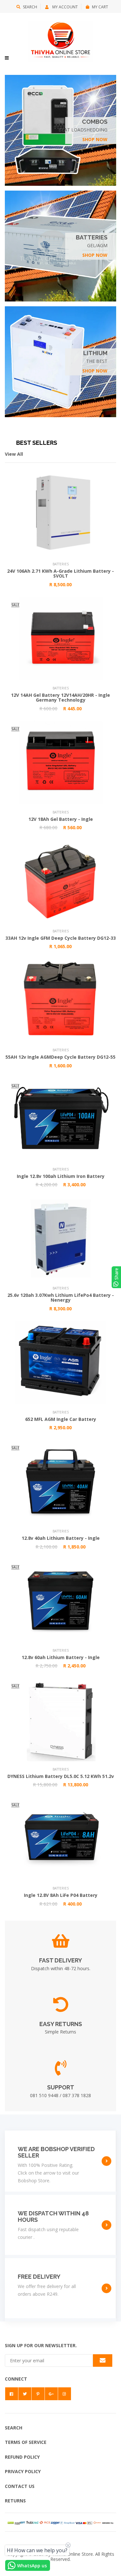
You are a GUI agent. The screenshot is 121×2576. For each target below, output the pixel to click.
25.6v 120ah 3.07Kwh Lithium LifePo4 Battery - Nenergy (61, 1297)
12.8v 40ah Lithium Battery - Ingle (61, 1538)
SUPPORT (61, 2087)
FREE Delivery (39, 2277)
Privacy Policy (23, 2471)
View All (14, 454)
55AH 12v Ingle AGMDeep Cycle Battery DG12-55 (60, 1057)
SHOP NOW (95, 139)
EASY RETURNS (61, 2024)
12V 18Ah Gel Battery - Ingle (61, 819)
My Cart (100, 7)
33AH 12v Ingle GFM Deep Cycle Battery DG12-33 (61, 938)
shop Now (95, 255)
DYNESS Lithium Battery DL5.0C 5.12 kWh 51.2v (61, 1776)
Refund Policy (22, 2457)
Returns (15, 2501)
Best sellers (37, 443)
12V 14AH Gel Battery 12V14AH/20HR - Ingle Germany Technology (60, 697)
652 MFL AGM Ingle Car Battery (61, 1419)
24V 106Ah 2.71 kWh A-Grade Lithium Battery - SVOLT (60, 573)
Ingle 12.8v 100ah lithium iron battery (61, 1176)
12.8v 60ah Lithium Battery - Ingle (61, 1657)
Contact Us (20, 2486)
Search (30, 7)
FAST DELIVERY (60, 1960)
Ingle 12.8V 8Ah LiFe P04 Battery (61, 1895)
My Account (65, 7)
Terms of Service (26, 2442)
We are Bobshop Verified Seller (56, 2152)
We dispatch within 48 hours (53, 2217)
